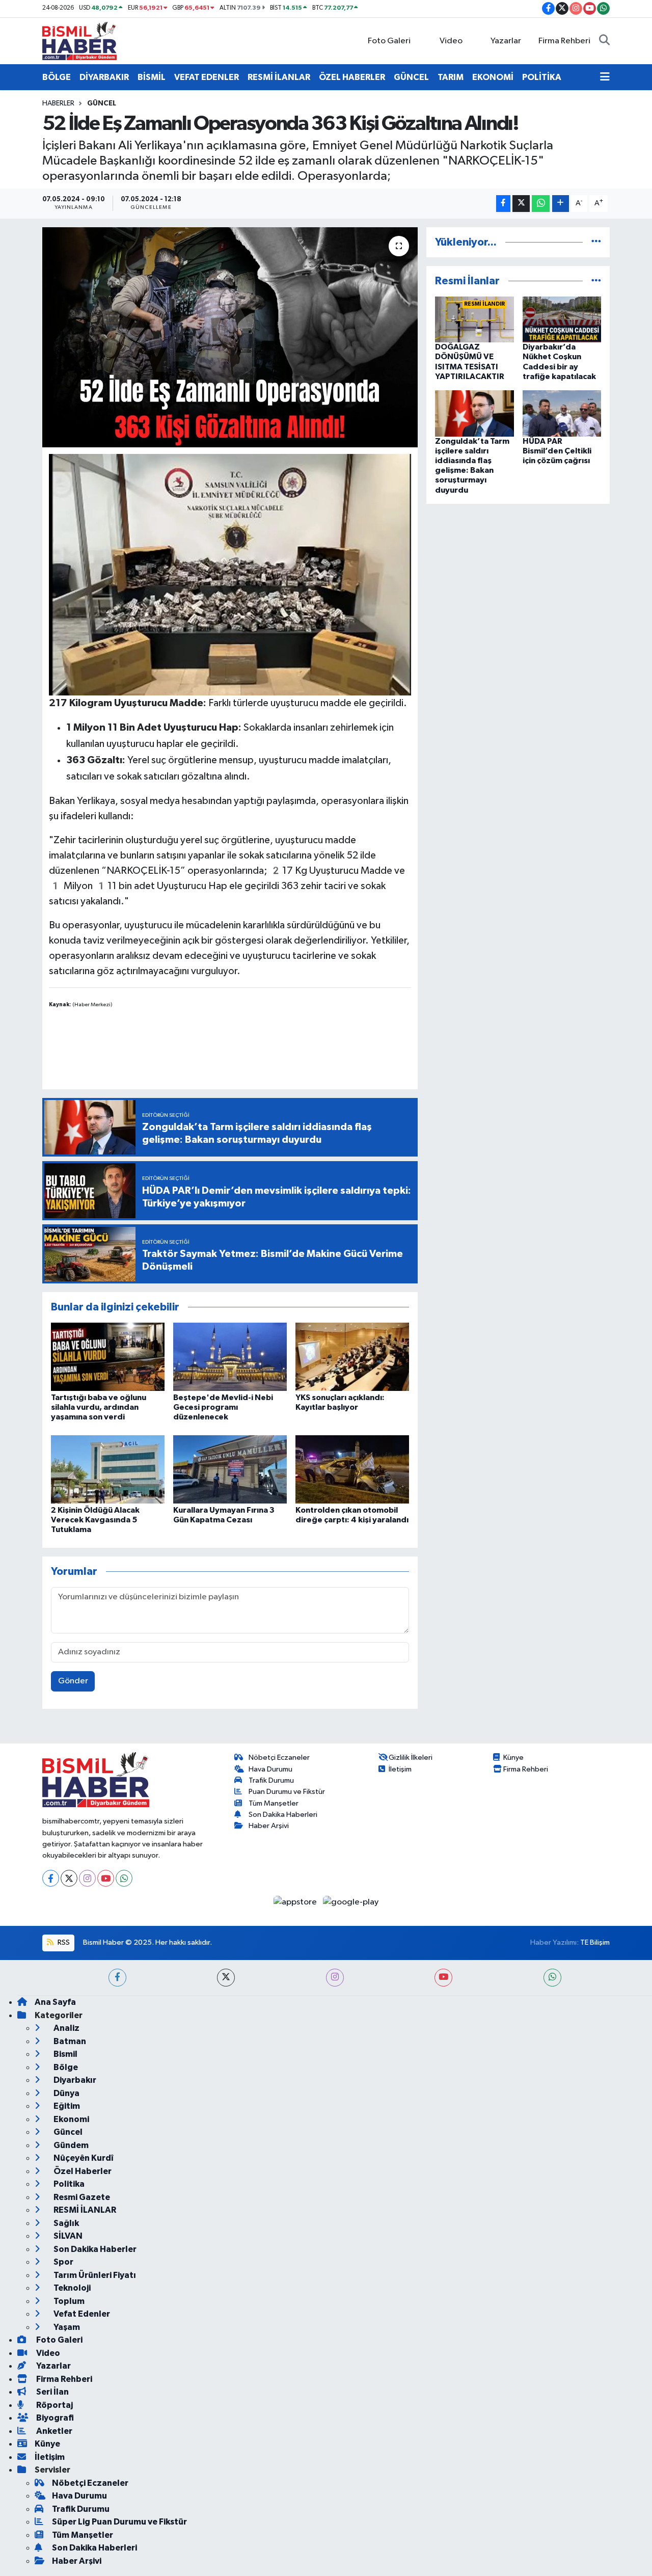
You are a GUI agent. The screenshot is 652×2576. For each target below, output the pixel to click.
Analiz (66, 2028)
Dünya (66, 2093)
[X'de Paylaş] (521, 204)
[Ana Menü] (605, 77)
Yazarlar (506, 41)
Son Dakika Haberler (94, 2249)
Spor (63, 2262)
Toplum (68, 2301)
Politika (68, 2184)
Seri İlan (52, 2392)
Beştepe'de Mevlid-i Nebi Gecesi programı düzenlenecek (223, 1407)
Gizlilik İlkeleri (411, 1757)
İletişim (400, 1769)
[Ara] (604, 41)
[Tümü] (596, 242)
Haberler (58, 103)
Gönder (73, 1681)
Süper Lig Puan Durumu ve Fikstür (119, 2522)
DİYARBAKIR (104, 77)
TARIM (451, 77)
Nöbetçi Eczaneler (279, 1757)
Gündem (70, 2145)
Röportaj (54, 2405)
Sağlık (65, 2223)
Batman (69, 2041)
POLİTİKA (542, 77)
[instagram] (335, 1978)
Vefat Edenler (81, 2314)
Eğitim (66, 2106)
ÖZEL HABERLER (352, 77)
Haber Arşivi (269, 1826)
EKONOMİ (493, 77)
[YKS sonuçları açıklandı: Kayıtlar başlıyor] (352, 1357)
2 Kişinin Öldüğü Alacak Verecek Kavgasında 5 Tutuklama (95, 1520)
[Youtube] (106, 1878)
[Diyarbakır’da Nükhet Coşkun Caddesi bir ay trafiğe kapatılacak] (562, 319)
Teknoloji (71, 2288)
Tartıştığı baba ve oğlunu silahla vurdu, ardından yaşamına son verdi (99, 1407)
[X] (69, 1878)
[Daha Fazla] (561, 204)
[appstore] (296, 1902)
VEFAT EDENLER (207, 77)
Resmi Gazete (81, 2197)
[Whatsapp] (124, 1878)
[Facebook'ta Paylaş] (503, 204)
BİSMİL (152, 77)
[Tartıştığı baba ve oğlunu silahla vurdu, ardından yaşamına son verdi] (108, 1357)
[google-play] (351, 1902)
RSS (63, 1942)
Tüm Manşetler (274, 1803)
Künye (513, 1757)
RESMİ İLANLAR (279, 77)
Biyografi (54, 2418)
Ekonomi (71, 2119)
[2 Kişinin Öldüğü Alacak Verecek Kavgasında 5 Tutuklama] (108, 1469)
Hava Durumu (270, 1769)
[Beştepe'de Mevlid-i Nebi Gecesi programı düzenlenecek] (230, 1357)
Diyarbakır (74, 2080)
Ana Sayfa (55, 2002)
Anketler (53, 2431)
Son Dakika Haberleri (283, 1815)
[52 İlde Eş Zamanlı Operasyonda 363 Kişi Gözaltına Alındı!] (230, 337)
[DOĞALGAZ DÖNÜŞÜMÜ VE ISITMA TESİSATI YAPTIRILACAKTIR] (474, 319)
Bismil (65, 2054)
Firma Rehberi (564, 41)
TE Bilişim (595, 1942)
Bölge (65, 2067)
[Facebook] (51, 1878)
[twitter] (226, 1978)
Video (451, 41)
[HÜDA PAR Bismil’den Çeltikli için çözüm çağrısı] (562, 413)
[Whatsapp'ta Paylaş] (541, 204)
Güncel (102, 103)
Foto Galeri (389, 41)
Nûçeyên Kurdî (83, 2158)
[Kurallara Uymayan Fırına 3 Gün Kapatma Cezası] (230, 1469)
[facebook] (117, 1978)
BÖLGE (57, 77)
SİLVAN (67, 2236)
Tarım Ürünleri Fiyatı (94, 2275)
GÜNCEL (411, 77)
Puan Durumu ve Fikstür (287, 1792)
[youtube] (443, 1978)
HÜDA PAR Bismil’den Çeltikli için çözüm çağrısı (557, 451)
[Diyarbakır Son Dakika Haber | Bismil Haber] (79, 41)
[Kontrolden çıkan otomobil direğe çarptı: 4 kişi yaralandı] (352, 1469)
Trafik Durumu (271, 1780)
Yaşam (66, 2327)
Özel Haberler (82, 2171)
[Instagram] (87, 1878)
